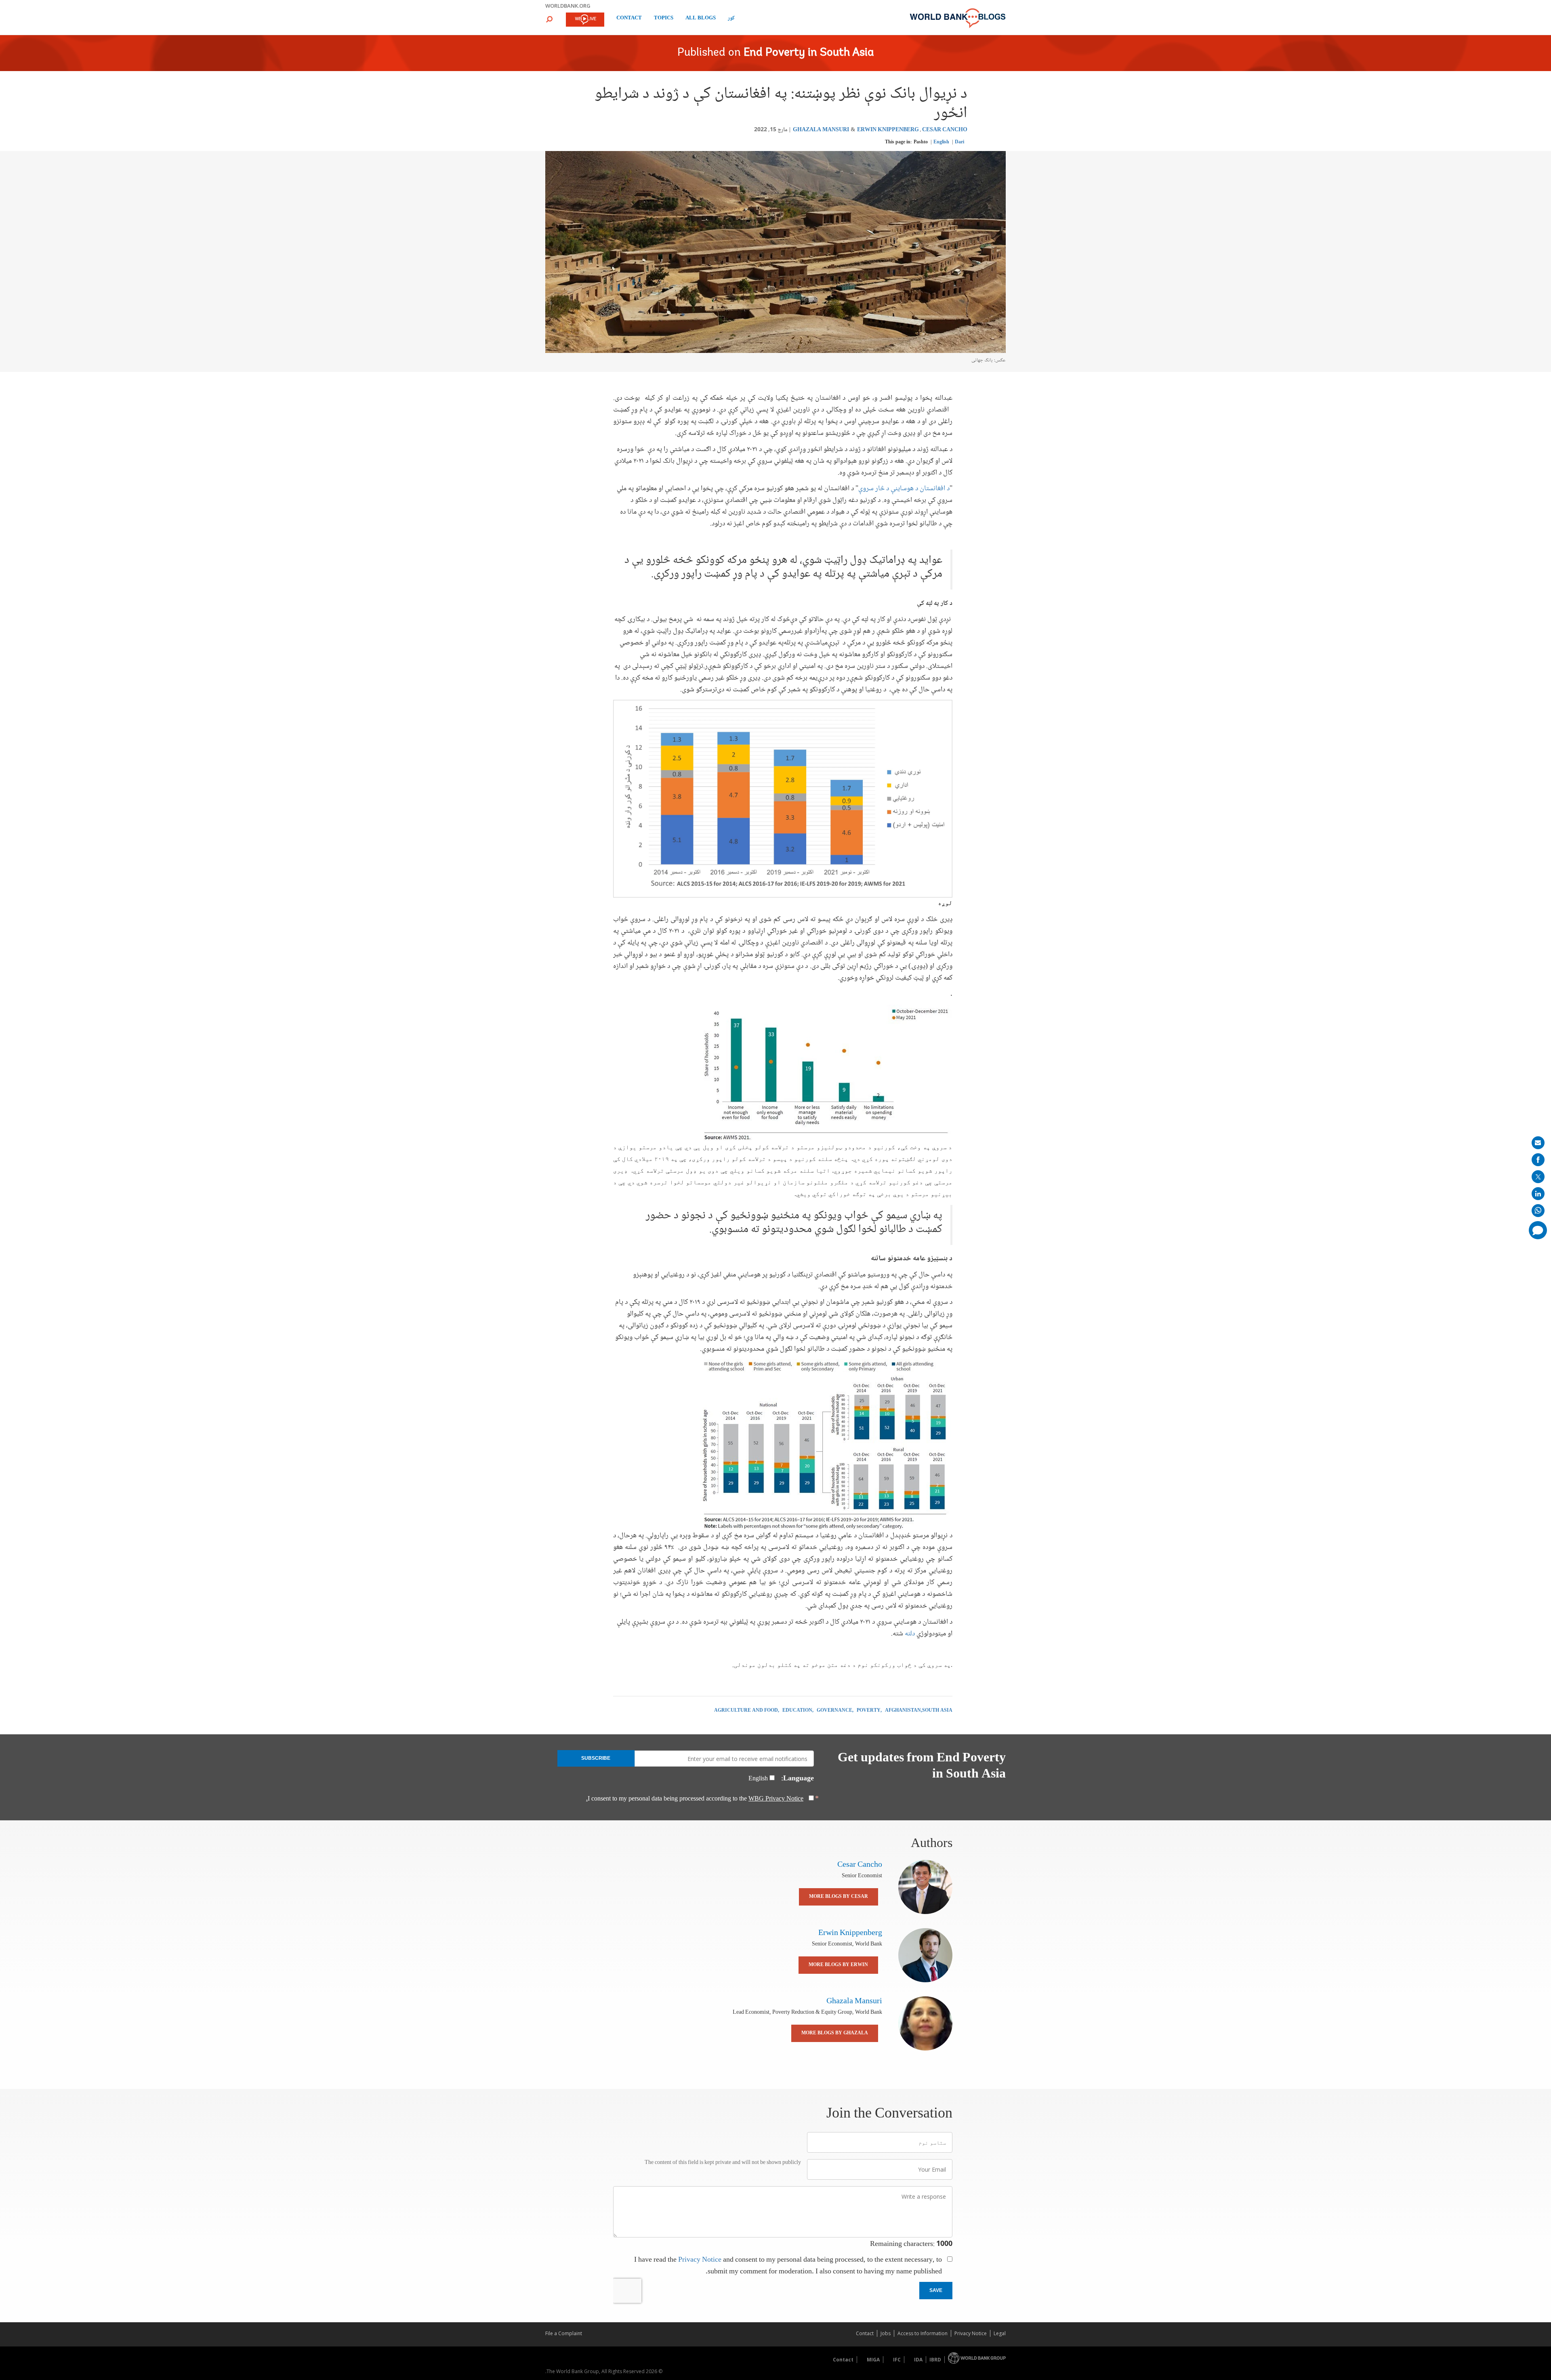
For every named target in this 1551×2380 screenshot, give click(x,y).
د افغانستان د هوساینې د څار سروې (904, 489)
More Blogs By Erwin (838, 1965)
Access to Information (923, 2333)
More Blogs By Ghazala (835, 2033)
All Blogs (701, 19)
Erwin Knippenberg (888, 130)
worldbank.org (568, 6)
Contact (629, 19)
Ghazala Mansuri (821, 130)
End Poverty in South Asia (809, 53)
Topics (664, 19)
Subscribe (596, 1758)
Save (936, 2290)
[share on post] (1538, 1177)
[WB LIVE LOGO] (585, 20)
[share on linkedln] (1538, 1194)
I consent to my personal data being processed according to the (695, 1799)
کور (731, 19)
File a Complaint (564, 2333)
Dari (959, 142)
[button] (549, 19)
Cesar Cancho (945, 130)
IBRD (935, 2360)
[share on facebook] (1538, 1160)
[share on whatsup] (1538, 1211)
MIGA (873, 2360)
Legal (1000, 2333)
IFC (897, 2360)
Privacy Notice (700, 2260)
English (941, 142)
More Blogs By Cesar (839, 1897)
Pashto (921, 142)
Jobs (886, 2333)
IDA (918, 2360)
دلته (909, 1634)
